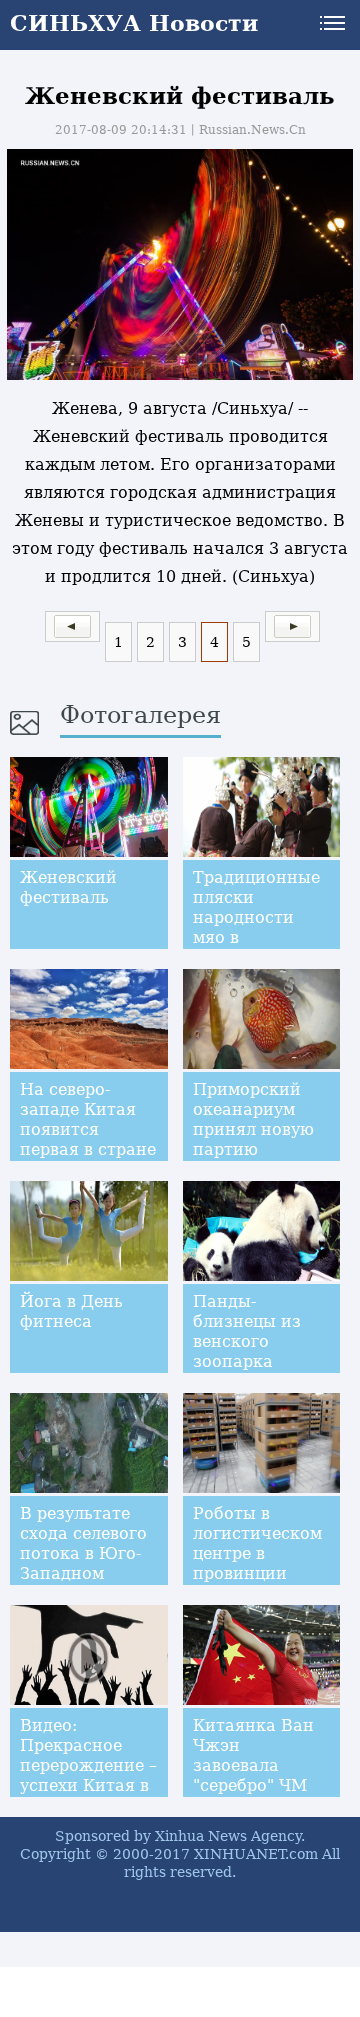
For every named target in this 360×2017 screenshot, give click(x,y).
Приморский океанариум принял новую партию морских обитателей (253, 1139)
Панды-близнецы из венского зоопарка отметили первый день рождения (247, 1361)
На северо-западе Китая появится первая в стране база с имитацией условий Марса (88, 1149)
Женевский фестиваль (68, 887)
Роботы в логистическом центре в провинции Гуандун (257, 1553)
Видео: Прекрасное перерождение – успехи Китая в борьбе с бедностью (88, 1775)
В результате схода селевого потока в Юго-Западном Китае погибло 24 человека (83, 1563)
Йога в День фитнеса (71, 1311)
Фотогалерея (140, 715)
